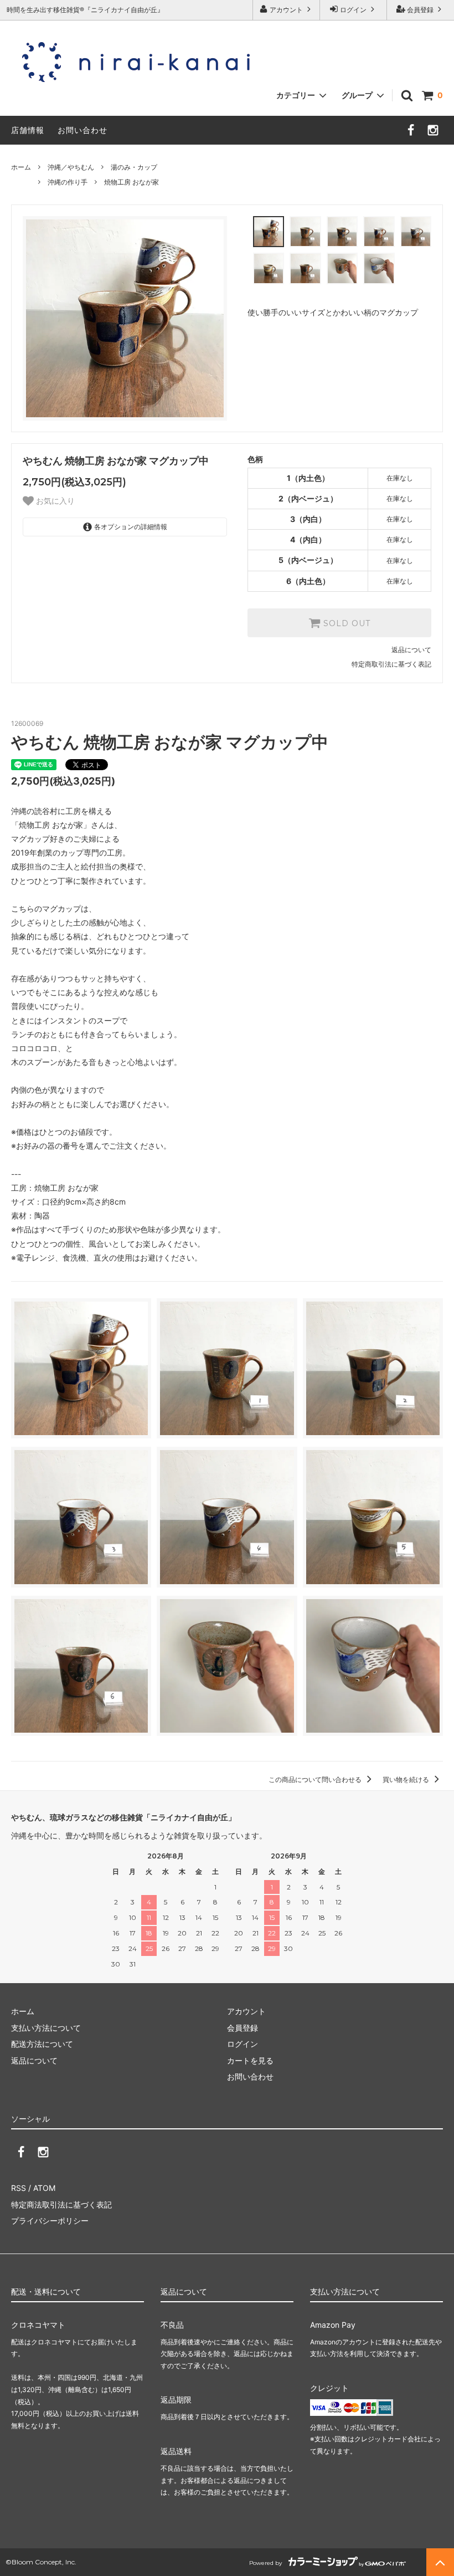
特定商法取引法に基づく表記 (61, 2204)
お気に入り (54, 501)
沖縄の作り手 (68, 182)
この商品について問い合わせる (316, 1779)
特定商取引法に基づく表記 (391, 664)
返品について (411, 650)
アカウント (286, 10)
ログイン (353, 10)
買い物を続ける (407, 1779)
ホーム (21, 167)
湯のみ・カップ (134, 167)
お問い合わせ (82, 130)
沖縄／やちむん (71, 167)
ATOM (44, 2188)
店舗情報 (28, 130)
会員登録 (420, 10)
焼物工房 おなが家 (131, 182)
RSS (19, 2188)
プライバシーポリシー (50, 2221)
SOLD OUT (345, 623)
